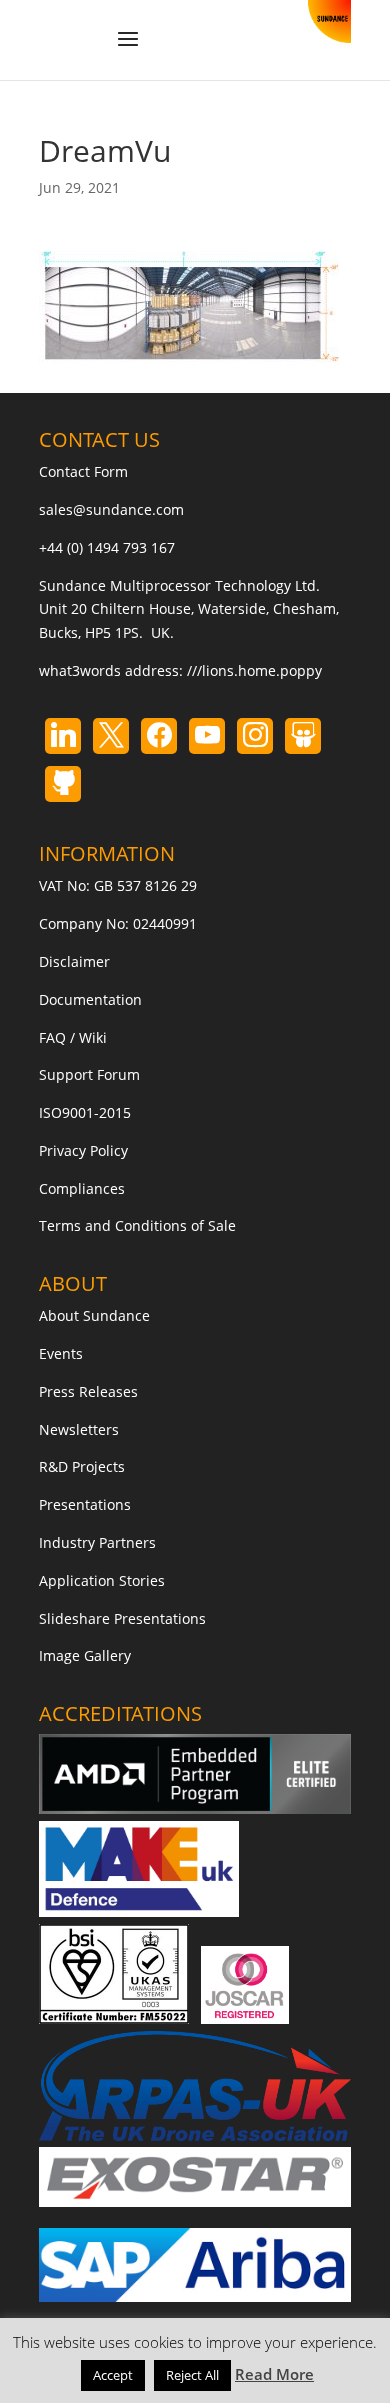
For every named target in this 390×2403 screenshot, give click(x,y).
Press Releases (88, 1391)
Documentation (90, 999)
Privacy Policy (83, 1150)
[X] (111, 736)
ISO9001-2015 (85, 1112)
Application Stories (102, 1580)
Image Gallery (85, 1655)
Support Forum (89, 1074)
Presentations (85, 1504)
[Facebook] (159, 736)
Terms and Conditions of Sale (137, 1225)
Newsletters (79, 1429)
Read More (274, 2374)
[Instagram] (207, 736)
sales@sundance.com (111, 509)
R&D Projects (82, 1466)
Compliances (82, 1188)
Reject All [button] (192, 2375)
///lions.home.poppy (254, 670)
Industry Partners (97, 1542)
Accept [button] (113, 2375)
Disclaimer (74, 961)
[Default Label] (63, 736)
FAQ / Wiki (73, 1037)
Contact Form (83, 471)
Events (61, 1353)
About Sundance (94, 1315)
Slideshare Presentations (122, 1618)
